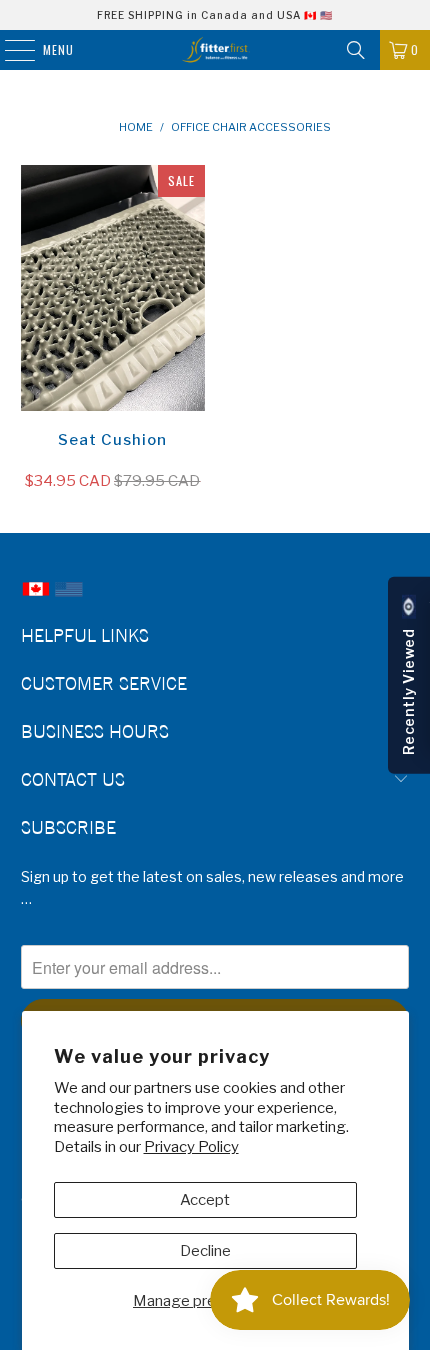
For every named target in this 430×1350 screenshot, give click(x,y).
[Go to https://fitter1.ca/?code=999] (36, 598)
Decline (205, 1251)
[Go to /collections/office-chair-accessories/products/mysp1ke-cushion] (113, 288)
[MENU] (9, 50)
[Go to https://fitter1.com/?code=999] (69, 598)
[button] (409, 675)
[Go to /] (215, 50)
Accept (205, 1200)
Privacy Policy (191, 1147)
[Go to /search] (356, 50)
